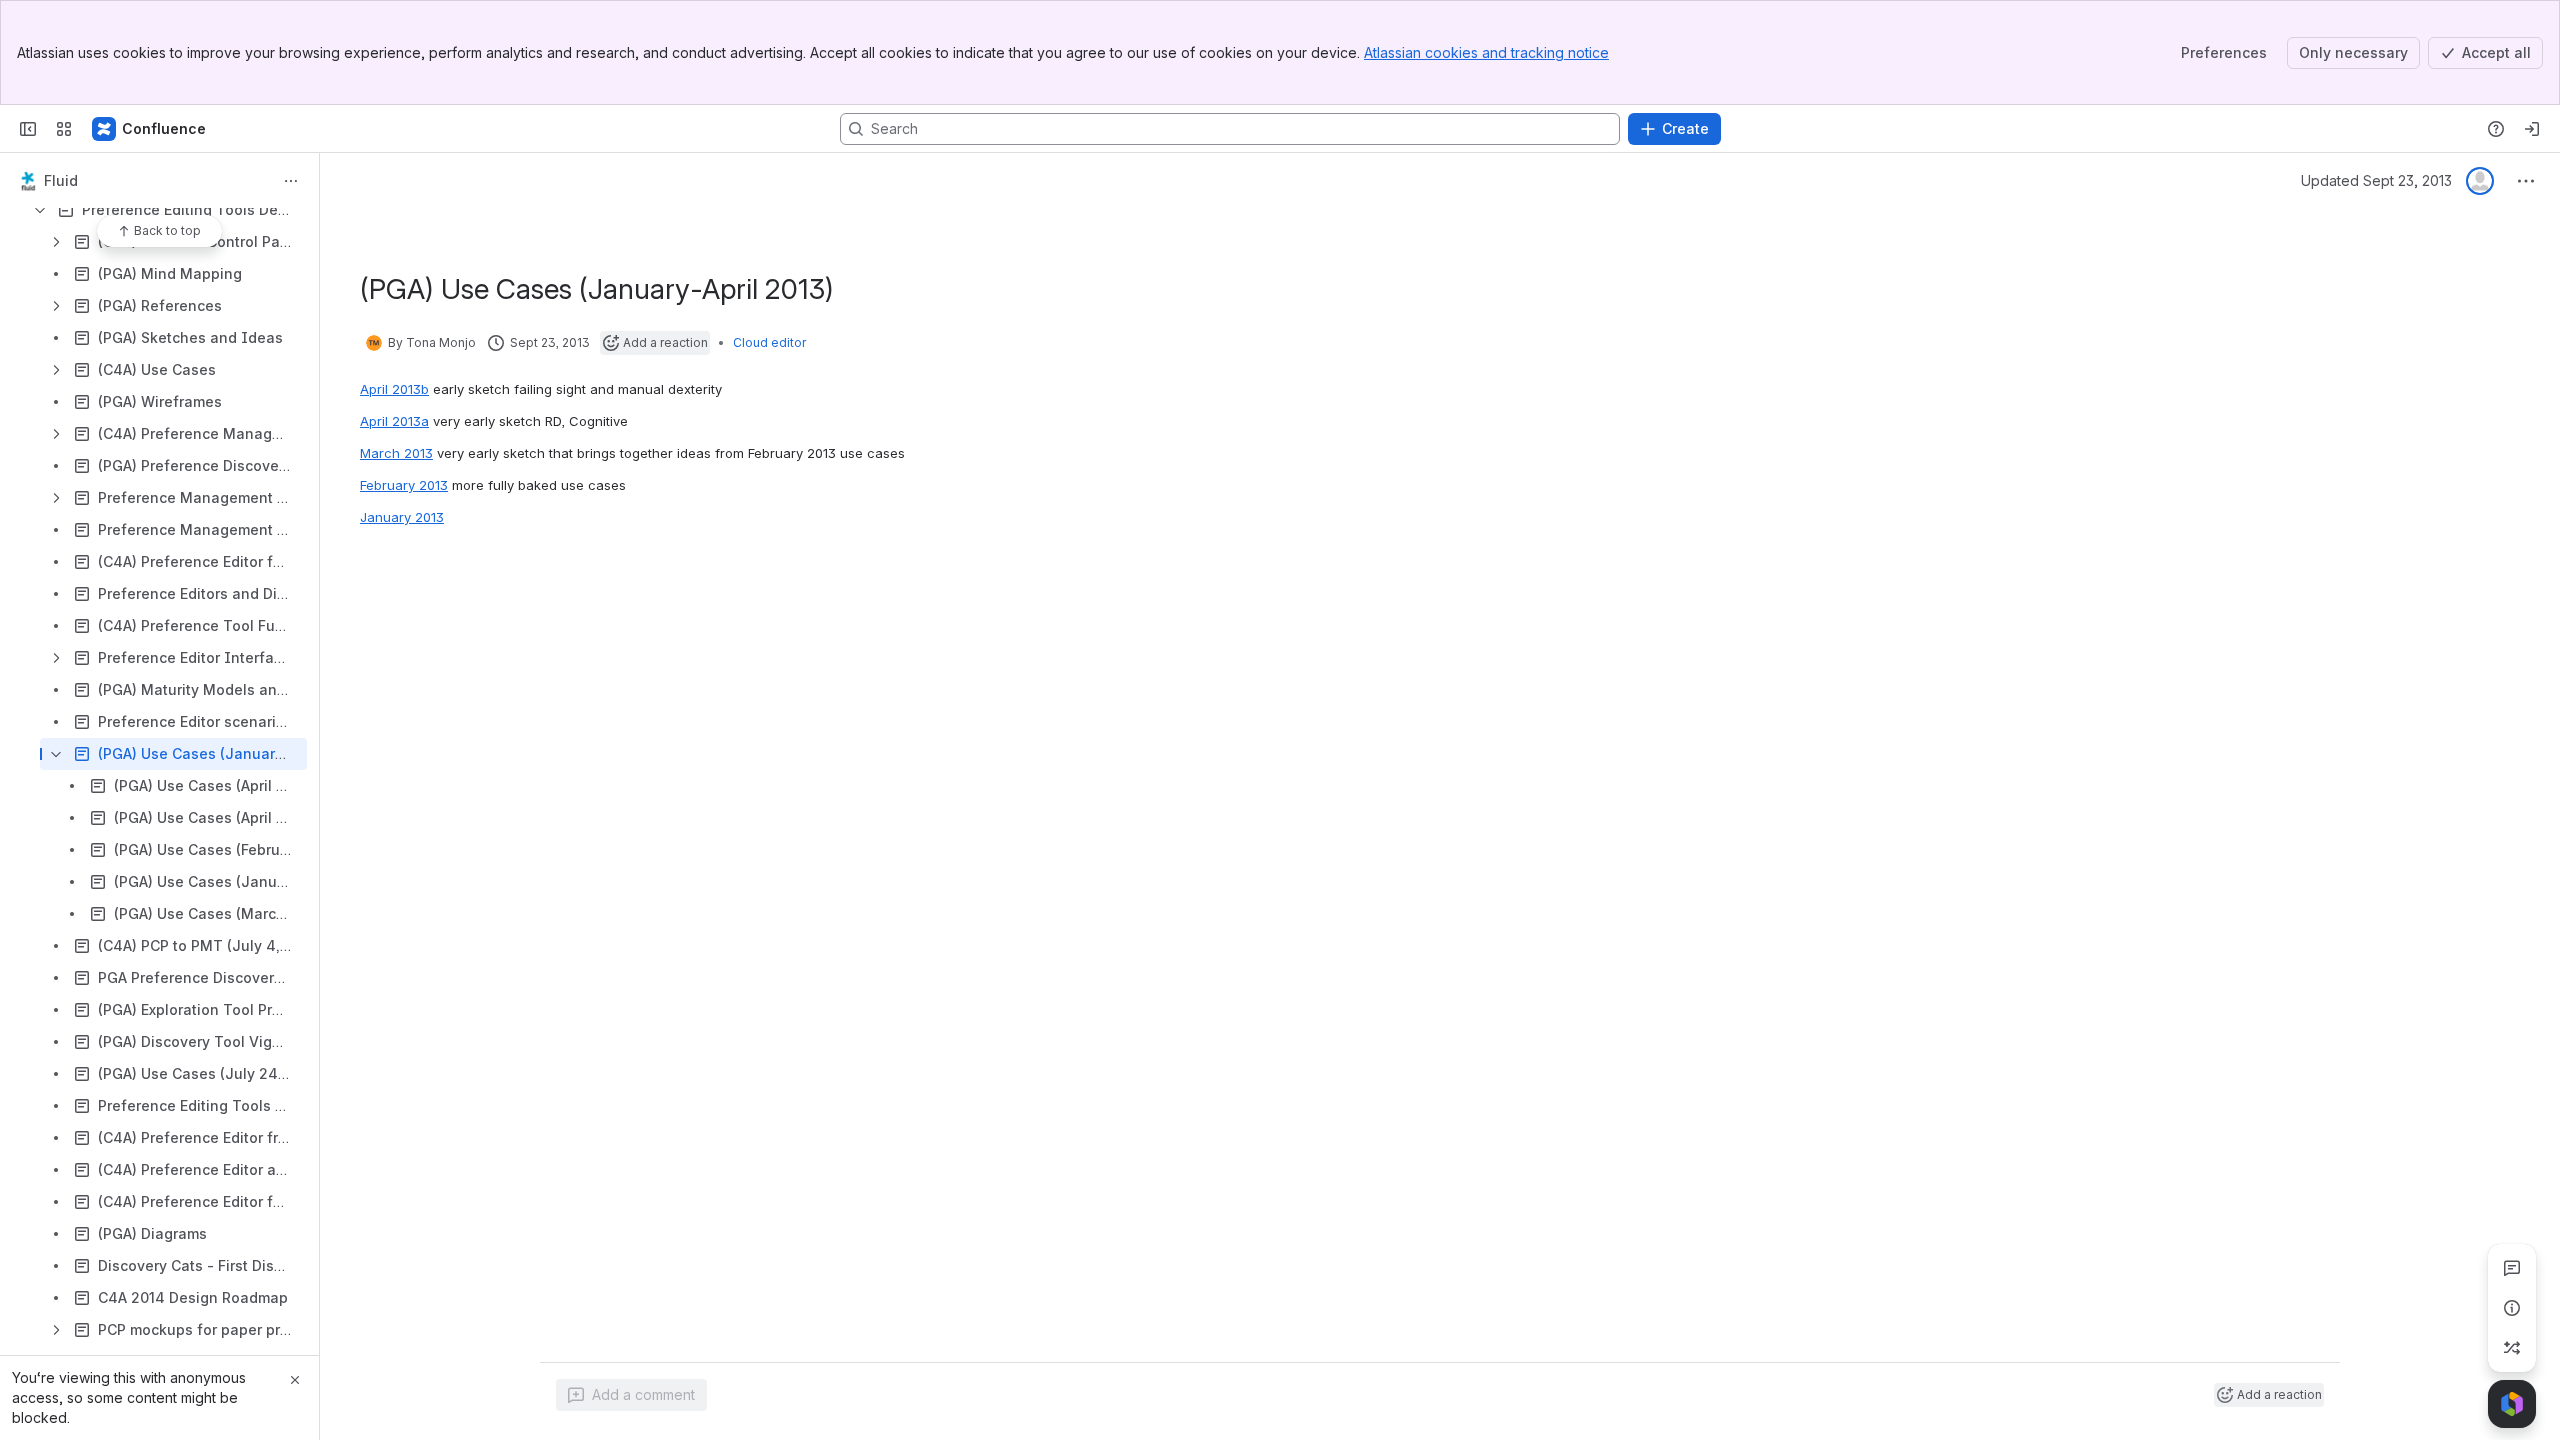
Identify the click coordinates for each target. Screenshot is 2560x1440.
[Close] (295, 1380)
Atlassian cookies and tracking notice (1486, 52)
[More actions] (291, 181)
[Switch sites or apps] (64, 129)
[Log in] (2532, 129)
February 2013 (404, 485)
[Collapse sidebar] (28, 129)
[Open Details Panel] (2512, 1308)
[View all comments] (2512, 1268)
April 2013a (394, 421)
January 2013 (402, 517)
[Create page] (2512, 1348)
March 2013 (396, 453)
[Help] (2496, 129)
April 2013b (394, 389)
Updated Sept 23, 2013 (2376, 180)
